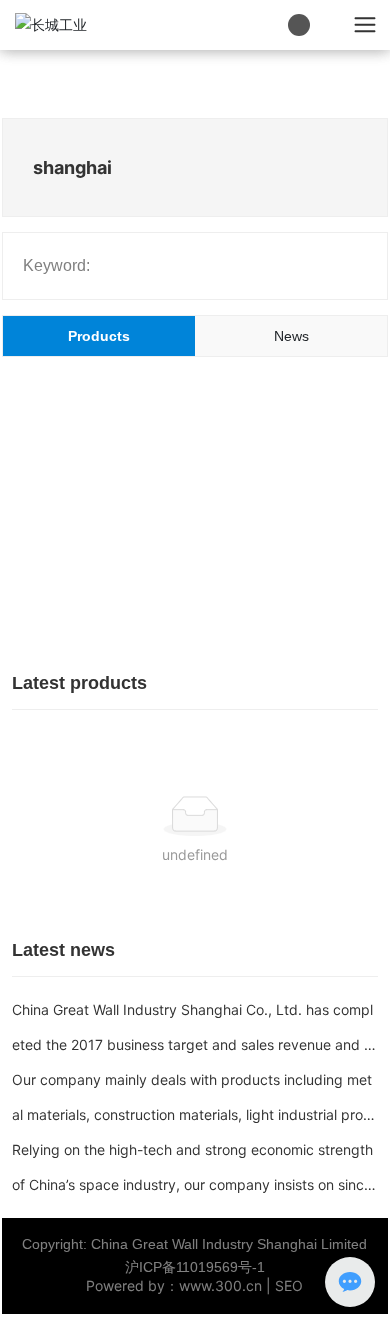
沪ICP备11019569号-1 (195, 1267)
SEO (289, 1285)
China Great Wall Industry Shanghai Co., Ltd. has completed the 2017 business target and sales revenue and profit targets (195, 1044)
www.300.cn (220, 1285)
